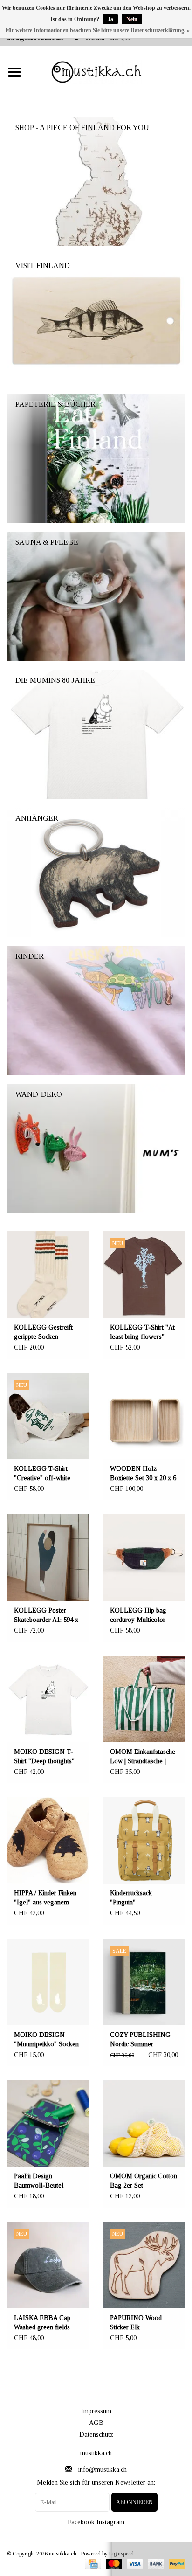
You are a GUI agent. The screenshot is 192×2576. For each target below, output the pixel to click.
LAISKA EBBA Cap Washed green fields (42, 2323)
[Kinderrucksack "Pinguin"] (144, 1840)
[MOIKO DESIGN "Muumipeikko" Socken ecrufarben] (48, 1982)
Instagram (110, 2522)
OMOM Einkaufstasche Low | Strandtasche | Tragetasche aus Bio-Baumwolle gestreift (143, 1757)
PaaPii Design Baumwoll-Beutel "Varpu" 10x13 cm (39, 2181)
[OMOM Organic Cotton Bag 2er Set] (144, 2123)
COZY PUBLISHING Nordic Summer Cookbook (140, 2040)
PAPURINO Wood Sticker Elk (136, 2323)
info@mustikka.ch (103, 2469)
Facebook (81, 2522)
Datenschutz (96, 2434)
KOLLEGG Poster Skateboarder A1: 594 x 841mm (46, 1616)
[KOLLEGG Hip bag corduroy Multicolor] (144, 1557)
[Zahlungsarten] (92, 2563)
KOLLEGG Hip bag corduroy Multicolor (138, 1615)
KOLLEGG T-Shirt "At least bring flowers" (142, 1332)
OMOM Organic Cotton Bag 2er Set (144, 2181)
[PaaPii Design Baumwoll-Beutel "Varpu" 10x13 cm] (48, 2123)
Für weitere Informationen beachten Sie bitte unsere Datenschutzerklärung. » (97, 30)
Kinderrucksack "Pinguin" (131, 1898)
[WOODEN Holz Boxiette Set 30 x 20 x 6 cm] (144, 1416)
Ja (110, 19)
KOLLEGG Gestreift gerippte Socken (43, 1332)
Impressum (96, 2411)
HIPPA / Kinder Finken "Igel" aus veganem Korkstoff (45, 1898)
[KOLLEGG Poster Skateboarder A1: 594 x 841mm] (48, 1557)
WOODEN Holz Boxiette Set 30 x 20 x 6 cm (143, 1474)
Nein (132, 19)
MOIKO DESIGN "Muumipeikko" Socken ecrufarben (46, 2040)
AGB (96, 2423)
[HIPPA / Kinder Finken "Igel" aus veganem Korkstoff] (48, 1840)
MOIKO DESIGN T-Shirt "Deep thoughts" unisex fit (44, 1757)
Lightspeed (121, 2554)
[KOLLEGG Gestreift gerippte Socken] (48, 1274)
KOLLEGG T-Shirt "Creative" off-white (42, 1473)
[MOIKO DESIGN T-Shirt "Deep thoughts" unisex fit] (48, 1699)
